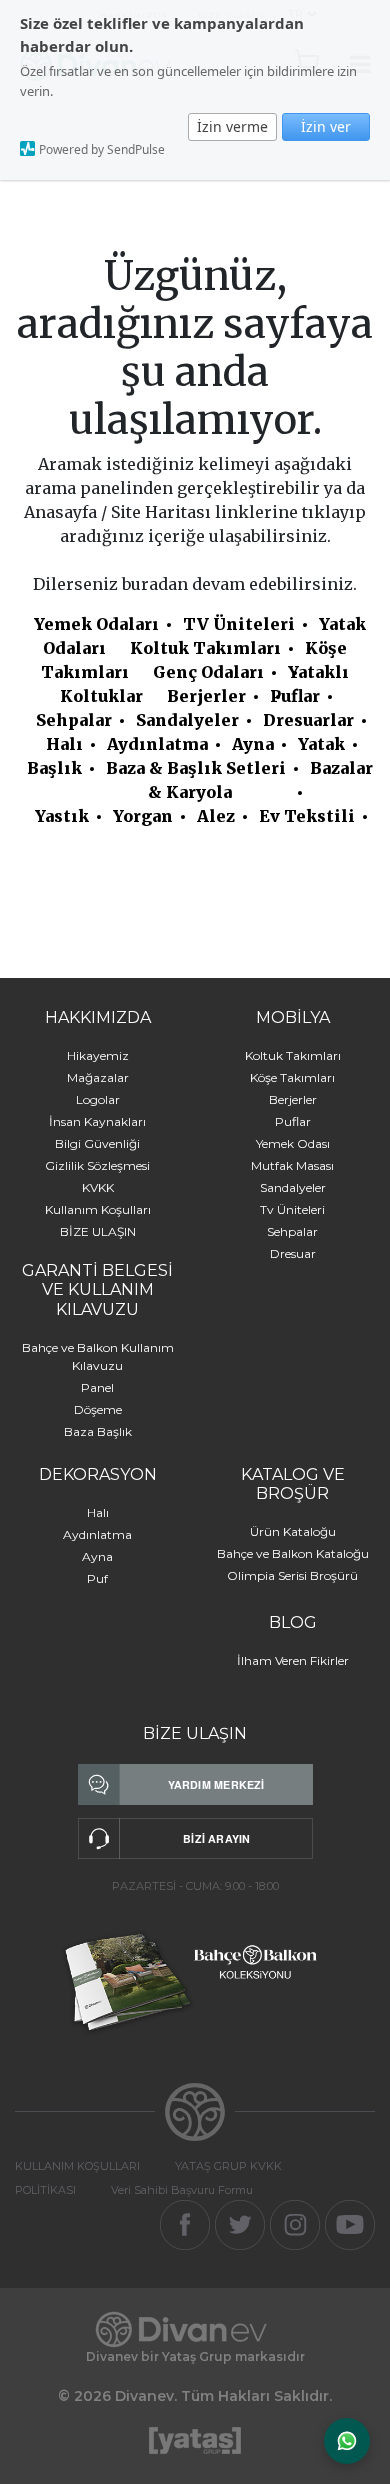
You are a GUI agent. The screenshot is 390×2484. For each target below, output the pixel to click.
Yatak (321, 744)
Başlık (54, 768)
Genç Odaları (208, 672)
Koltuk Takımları (205, 648)
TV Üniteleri (239, 624)
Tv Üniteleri (292, 1209)
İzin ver (326, 126)
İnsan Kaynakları (97, 1121)
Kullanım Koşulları (98, 1209)
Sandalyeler (187, 720)
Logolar (98, 1099)
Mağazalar (98, 1077)
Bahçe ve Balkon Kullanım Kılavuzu (98, 1356)
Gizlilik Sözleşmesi (97, 1165)
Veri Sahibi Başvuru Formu (182, 2190)
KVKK (98, 1187)
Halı (64, 744)
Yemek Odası (293, 1143)
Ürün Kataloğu (293, 1531)
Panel (97, 1387)
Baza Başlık (98, 1431)
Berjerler (206, 696)
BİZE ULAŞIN (98, 1231)
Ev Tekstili (307, 816)
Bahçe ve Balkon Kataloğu (293, 1553)
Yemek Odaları (96, 624)
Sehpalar (74, 720)
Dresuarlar (308, 720)
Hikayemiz (98, 1055)
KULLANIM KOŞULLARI (77, 2166)
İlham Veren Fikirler (293, 1660)
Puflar (295, 696)
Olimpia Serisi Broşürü (292, 1575)
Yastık (62, 816)
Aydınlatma (157, 744)
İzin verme (232, 126)
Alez (216, 816)
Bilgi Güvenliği (97, 1143)
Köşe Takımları (292, 1077)
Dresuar (293, 1253)
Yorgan (143, 816)
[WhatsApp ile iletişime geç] (347, 2441)
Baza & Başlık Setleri (196, 768)
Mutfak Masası (292, 1165)
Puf (97, 1578)
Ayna (253, 744)
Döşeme (98, 1409)
